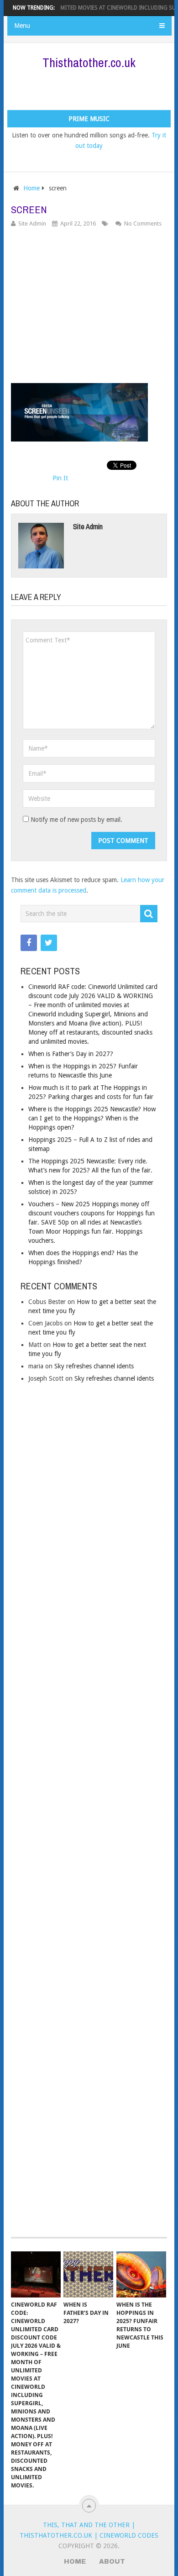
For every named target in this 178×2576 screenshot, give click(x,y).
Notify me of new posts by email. (76, 820)
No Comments (143, 223)
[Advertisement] (92, 89)
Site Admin (32, 223)
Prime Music (89, 119)
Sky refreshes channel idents (94, 1366)
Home (31, 188)
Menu (22, 26)
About (112, 2562)
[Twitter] (49, 943)
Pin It (60, 478)
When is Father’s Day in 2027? (71, 1054)
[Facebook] (29, 943)
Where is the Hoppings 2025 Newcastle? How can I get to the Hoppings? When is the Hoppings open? (92, 1118)
